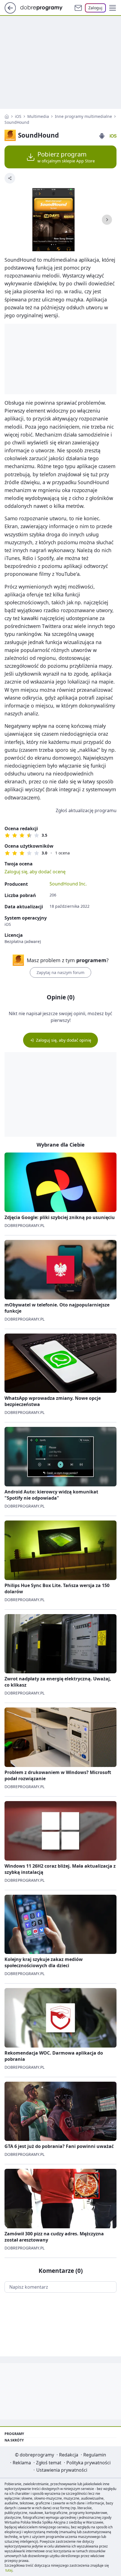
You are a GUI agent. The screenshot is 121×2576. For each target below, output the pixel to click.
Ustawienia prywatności (62, 2470)
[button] (113, 8)
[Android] (102, 136)
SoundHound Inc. (68, 884)
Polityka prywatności (88, 2463)
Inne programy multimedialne (83, 116)
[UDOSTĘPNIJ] (10, 178)
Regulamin (95, 2455)
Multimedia (38, 116)
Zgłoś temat (49, 2463)
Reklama (22, 2463)
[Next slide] (107, 220)
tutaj (9, 2570)
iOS (18, 116)
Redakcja (69, 2455)
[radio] (7, 835)
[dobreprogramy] (46, 7)
